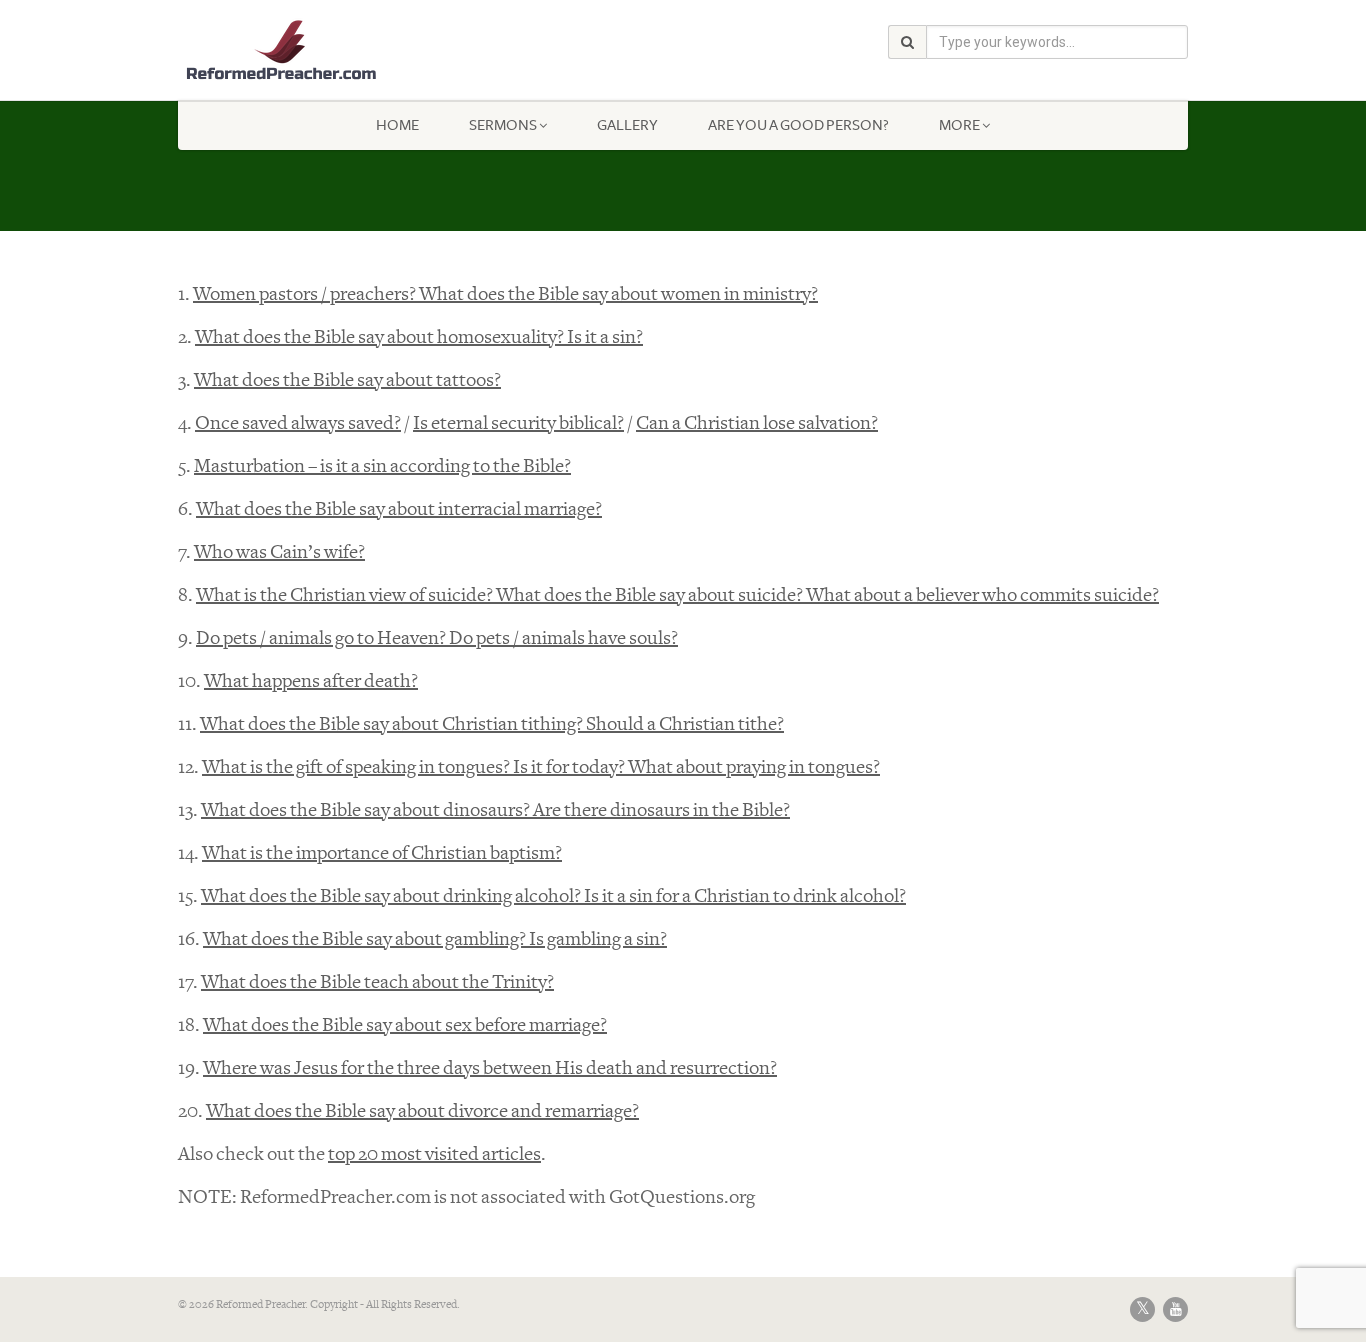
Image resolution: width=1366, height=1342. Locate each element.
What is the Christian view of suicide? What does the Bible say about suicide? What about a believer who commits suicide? (677, 595)
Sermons (503, 125)
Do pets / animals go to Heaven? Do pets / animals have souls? (437, 638)
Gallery (627, 125)
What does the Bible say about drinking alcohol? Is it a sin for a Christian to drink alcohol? (553, 896)
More (959, 125)
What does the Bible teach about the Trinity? (377, 982)
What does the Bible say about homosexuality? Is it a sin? (419, 337)
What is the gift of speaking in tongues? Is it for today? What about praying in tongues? (541, 767)
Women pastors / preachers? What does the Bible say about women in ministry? (505, 294)
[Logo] (336, 50)
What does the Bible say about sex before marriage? (405, 1025)
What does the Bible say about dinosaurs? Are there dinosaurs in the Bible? (495, 810)
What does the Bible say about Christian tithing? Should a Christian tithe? (492, 724)
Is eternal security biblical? (518, 423)
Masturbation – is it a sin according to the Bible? (382, 466)
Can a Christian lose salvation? (757, 423)
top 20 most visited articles (434, 1154)
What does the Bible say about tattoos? (347, 380)
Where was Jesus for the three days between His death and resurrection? (490, 1068)
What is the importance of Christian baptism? (382, 853)
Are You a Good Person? (798, 125)
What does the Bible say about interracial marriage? (399, 509)
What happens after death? (311, 681)
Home (397, 125)
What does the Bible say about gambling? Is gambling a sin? (435, 939)
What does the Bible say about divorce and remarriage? (422, 1111)
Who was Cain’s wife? (279, 552)
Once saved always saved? (298, 423)
